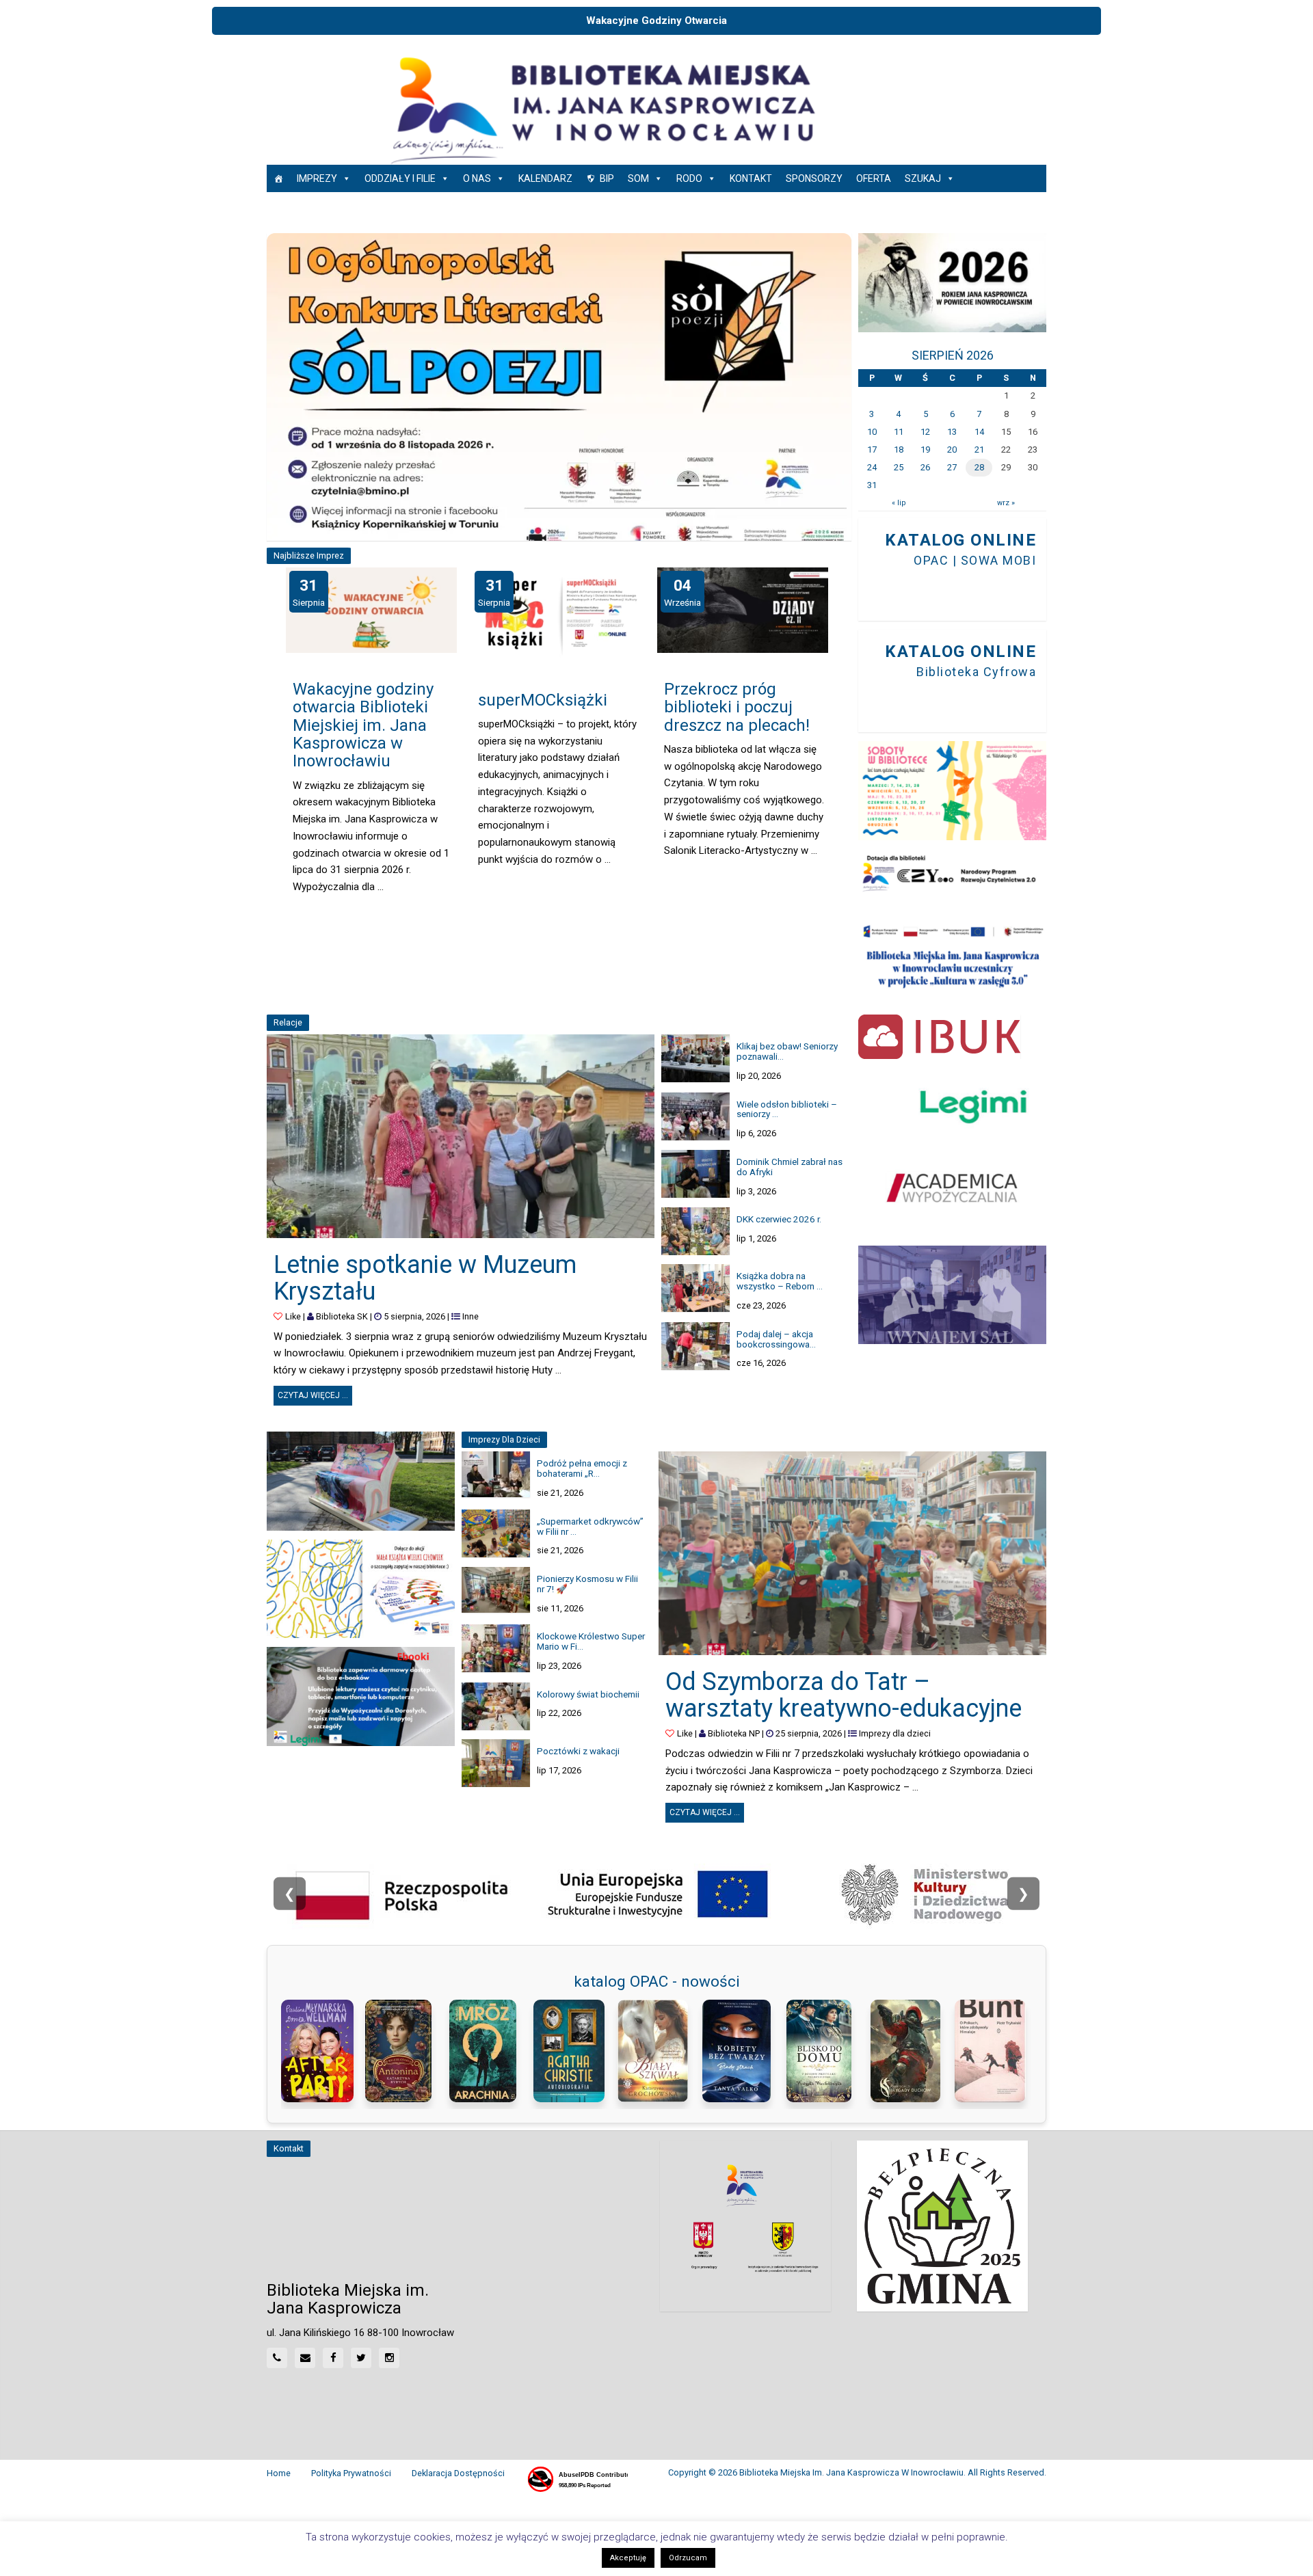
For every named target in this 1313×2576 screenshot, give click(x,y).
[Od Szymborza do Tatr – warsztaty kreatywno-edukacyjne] (852, 1553)
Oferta (874, 178)
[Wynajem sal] (952, 1295)
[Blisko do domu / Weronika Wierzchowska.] (825, 2051)
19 (925, 450)
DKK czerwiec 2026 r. (779, 1219)
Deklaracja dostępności (458, 2473)
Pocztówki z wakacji (578, 1751)
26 (925, 467)
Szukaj (923, 178)
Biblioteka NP (734, 1733)
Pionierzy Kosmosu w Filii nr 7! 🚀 (587, 1584)
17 (872, 450)
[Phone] (277, 2358)
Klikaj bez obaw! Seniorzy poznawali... (787, 1051)
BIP (607, 178)
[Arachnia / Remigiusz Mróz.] (488, 2051)
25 (899, 467)
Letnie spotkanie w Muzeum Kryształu (425, 1278)
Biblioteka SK (342, 1316)
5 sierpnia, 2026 (414, 1316)
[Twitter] (361, 2358)
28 (979, 467)
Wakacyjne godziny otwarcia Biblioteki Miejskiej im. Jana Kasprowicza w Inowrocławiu (363, 725)
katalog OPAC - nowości (657, 1981)
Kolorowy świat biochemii (588, 1694)
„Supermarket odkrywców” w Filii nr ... (590, 1526)
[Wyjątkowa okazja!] (361, 1696)
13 (952, 432)
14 (979, 432)
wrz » (1006, 503)
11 (899, 432)
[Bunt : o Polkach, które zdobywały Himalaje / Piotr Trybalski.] (993, 2051)
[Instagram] (389, 2358)
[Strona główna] (278, 178)
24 (872, 467)
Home (279, 2473)
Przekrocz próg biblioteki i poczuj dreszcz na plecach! (737, 707)
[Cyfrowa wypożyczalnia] (952, 1187)
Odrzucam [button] (688, 2558)
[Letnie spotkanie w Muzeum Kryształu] (461, 1136)
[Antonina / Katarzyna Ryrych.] (404, 2051)
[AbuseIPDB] (576, 2480)
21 (979, 450)
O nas (477, 178)
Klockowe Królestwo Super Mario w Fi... (591, 1641)
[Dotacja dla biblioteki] (952, 874)
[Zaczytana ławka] (361, 1481)
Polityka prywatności (351, 2473)
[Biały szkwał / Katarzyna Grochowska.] (656, 2051)
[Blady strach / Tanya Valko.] (741, 2051)
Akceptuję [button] (628, 2558)
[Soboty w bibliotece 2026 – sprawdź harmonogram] (952, 791)
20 (952, 450)
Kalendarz (545, 178)
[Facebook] (333, 2358)
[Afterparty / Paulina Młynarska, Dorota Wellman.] (320, 2051)
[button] (281, 387)
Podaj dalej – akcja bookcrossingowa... (776, 1339)
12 (925, 432)
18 (899, 450)
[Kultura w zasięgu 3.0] (952, 956)
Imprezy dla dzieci (895, 1733)
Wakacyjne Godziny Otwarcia (656, 21)
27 (952, 467)
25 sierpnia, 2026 (809, 1733)
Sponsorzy (814, 178)
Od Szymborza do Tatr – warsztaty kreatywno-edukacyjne (844, 1695)
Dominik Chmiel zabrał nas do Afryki (790, 1167)
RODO (689, 178)
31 (872, 485)
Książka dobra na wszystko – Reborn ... (780, 1281)
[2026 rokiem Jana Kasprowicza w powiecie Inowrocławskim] (952, 283)
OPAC (931, 560)
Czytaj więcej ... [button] (315, 1393)
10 (872, 432)
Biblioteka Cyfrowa (976, 672)
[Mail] (305, 2358)
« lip (899, 503)
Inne (470, 1316)
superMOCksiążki (543, 700)
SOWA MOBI (999, 560)
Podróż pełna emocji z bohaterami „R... (582, 1468)
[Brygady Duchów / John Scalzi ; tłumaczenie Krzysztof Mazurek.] (909, 2051)
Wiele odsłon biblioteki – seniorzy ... (787, 1109)
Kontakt (751, 178)
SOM (638, 178)
